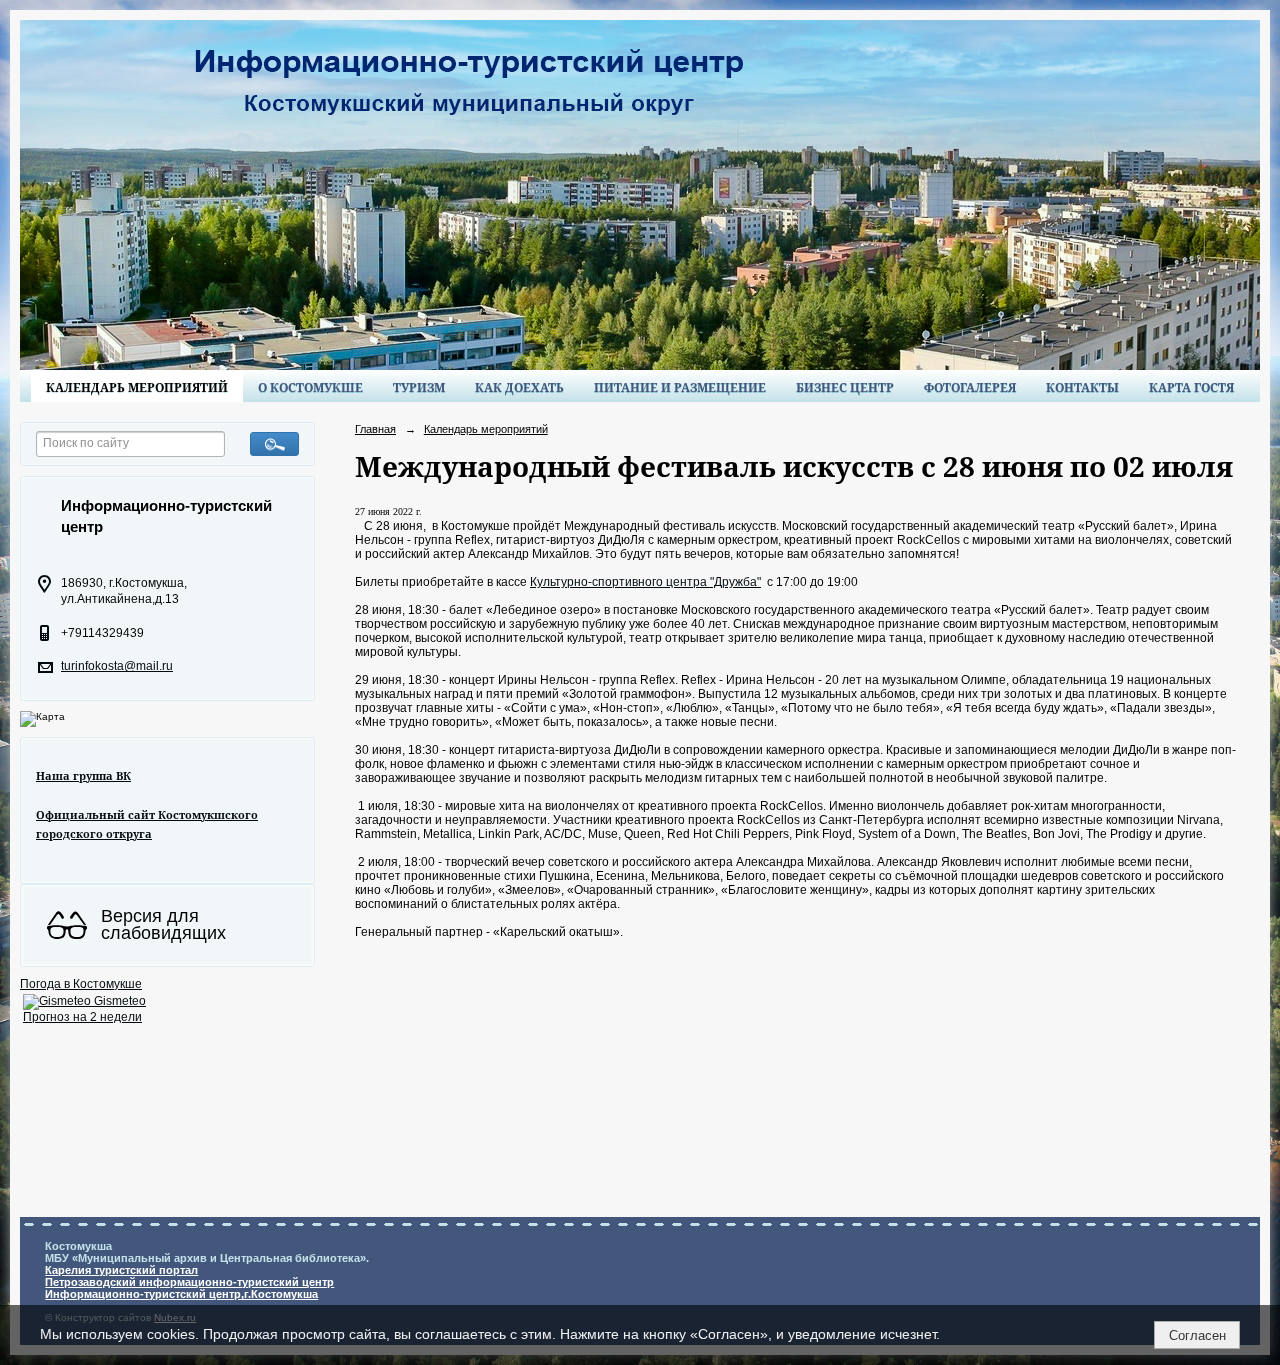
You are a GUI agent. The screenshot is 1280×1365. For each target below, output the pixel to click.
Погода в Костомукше (81, 984)
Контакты (1082, 387)
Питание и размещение (680, 387)
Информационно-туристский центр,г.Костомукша (181, 1294)
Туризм (419, 387)
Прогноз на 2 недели (82, 1017)
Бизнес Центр (845, 387)
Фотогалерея (970, 387)
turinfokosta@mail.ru (117, 666)
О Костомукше (310, 387)
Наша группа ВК (83, 775)
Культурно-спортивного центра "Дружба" (645, 582)
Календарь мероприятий (137, 387)
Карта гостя (1191, 387)
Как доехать (519, 387)
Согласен (1197, 1335)
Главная (375, 429)
